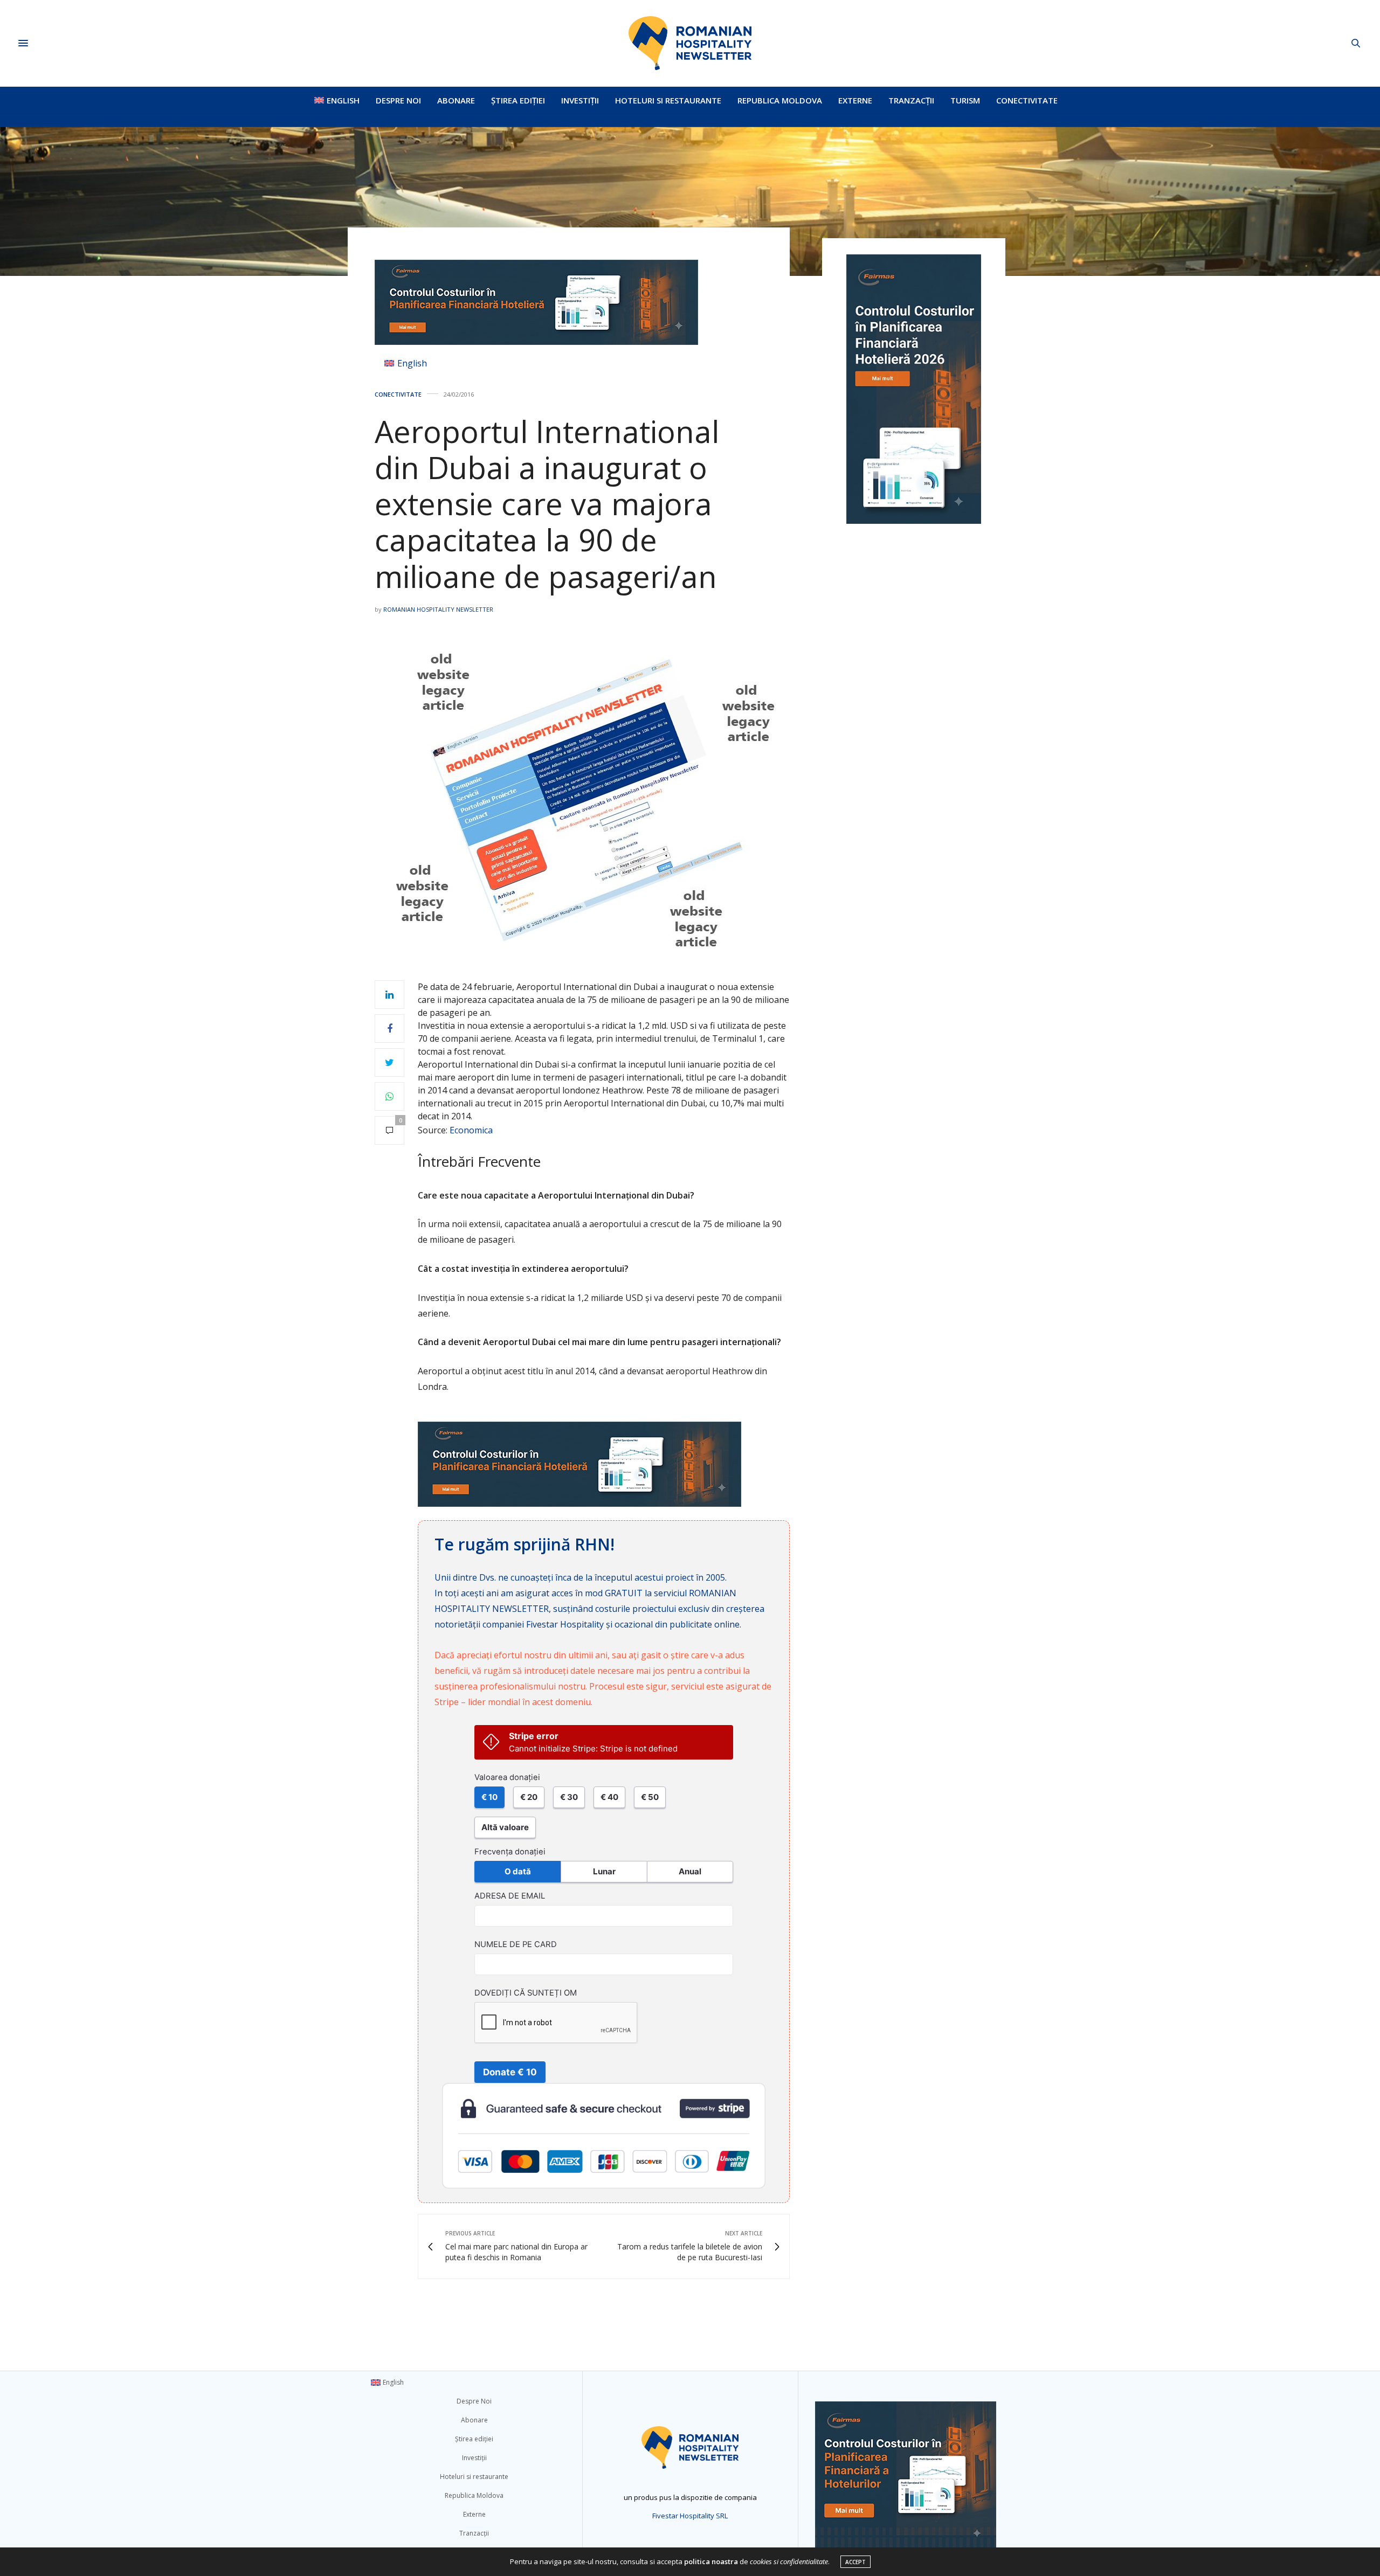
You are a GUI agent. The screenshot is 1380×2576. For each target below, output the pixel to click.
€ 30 (569, 1797)
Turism (965, 100)
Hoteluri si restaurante (668, 100)
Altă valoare (505, 1827)
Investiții (580, 100)
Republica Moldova (780, 100)
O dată (518, 1871)
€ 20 (529, 1797)
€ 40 (609, 1797)
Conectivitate (1027, 100)
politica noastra (711, 2561)
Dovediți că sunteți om (526, 1993)
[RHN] (690, 43)
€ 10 (489, 1797)
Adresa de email (510, 1896)
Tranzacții (911, 100)
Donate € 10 (510, 2072)
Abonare (456, 100)
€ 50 (650, 1797)
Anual (690, 1871)
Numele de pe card (516, 1944)
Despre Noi (398, 100)
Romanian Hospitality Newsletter (438, 609)
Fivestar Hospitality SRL (690, 2516)
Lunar (604, 1871)
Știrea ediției (518, 100)
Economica (471, 1130)
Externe (855, 100)
